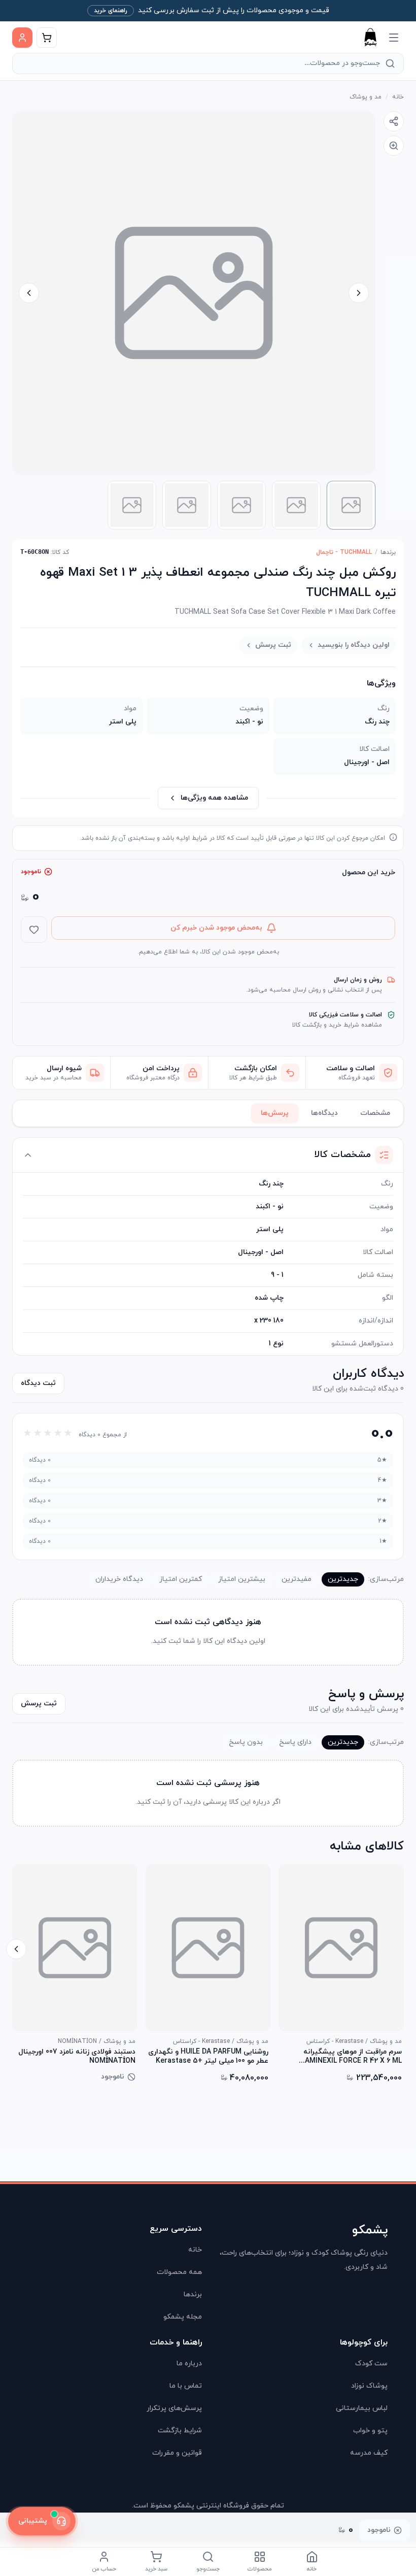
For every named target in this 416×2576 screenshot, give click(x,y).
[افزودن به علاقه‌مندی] (34, 930)
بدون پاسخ (246, 1742)
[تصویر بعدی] (29, 293)
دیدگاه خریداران (119, 1579)
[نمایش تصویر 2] (296, 505)
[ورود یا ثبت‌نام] (22, 38)
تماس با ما (186, 2386)
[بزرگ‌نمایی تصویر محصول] (194, 293)
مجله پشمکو (183, 2317)
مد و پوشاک (366, 97)
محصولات (260, 2569)
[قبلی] (400, 1949)
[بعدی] (16, 1949)
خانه (398, 97)
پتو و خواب (370, 2431)
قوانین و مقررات (177, 2453)
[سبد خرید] (47, 38)
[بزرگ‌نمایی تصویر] (394, 146)
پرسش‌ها (275, 1113)
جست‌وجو (208, 2569)
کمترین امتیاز (181, 1579)
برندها (388, 552)
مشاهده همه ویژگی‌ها (214, 798)
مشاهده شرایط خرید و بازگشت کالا (337, 1025)
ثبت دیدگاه (38, 1383)
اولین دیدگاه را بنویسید (354, 645)
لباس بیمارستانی (362, 2408)
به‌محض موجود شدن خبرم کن (216, 928)
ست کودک (371, 2364)
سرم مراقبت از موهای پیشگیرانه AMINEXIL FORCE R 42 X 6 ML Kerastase (353, 2057)
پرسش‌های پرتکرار (174, 2408)
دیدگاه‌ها (324, 1113)
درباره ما (189, 2364)
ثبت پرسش (273, 645)
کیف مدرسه (369, 2453)
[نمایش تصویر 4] (187, 505)
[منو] (394, 38)
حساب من (104, 2569)
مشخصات (375, 1113)
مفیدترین (297, 1579)
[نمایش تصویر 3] (241, 505)
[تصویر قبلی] (359, 293)
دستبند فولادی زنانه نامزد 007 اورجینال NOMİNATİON (77, 2057)
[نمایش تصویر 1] (351, 505)
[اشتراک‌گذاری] (394, 121)
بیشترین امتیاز (242, 1579)
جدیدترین (343, 1579)
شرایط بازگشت (180, 2431)
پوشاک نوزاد (369, 2386)
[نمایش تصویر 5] (132, 505)
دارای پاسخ (295, 1742)
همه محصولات (179, 2272)
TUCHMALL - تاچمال (344, 552)
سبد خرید (156, 2569)
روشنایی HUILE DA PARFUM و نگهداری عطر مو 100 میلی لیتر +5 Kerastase (208, 2057)
